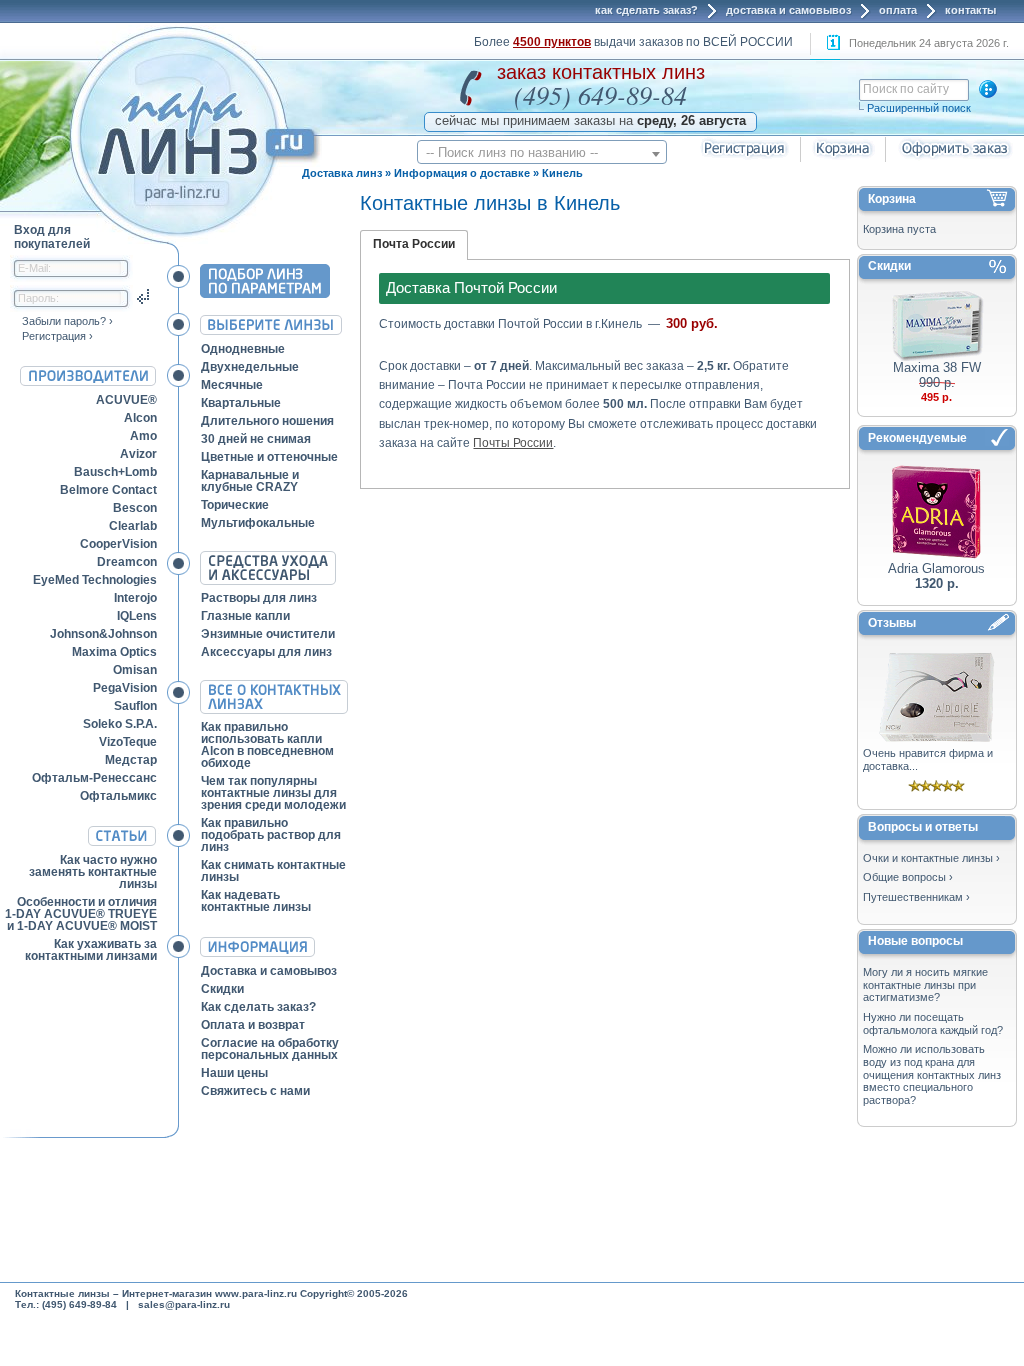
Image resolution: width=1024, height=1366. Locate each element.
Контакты (970, 10)
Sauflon (135, 706)
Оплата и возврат (253, 1025)
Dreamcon (127, 562)
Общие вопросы (904, 877)
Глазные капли (245, 616)
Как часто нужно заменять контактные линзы (93, 872)
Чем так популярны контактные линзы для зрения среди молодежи (273, 793)
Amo (143, 436)
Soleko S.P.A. (120, 724)
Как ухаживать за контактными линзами (91, 950)
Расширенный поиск (919, 108)
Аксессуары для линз (266, 652)
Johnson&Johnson (103, 634)
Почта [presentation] (391, 244)
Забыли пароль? (64, 321)
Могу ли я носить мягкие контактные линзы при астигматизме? (925, 984)
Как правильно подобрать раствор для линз (271, 835)
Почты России (513, 443)
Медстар (131, 760)
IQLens (137, 616)
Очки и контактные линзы (928, 858)
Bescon (135, 508)
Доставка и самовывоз (788, 10)
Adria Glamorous (936, 568)
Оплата (898, 10)
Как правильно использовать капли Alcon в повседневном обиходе (267, 745)
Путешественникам (913, 897)
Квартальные (241, 403)
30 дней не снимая (256, 439)
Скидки (222, 989)
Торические (235, 505)
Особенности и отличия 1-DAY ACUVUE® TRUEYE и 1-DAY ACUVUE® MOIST (81, 914)
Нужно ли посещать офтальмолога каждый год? (933, 1023)
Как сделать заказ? (646, 10)
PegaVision (125, 688)
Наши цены (234, 1073)
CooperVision (118, 544)
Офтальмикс (118, 796)
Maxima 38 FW (937, 367)
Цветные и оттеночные (269, 457)
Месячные (232, 385)
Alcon (140, 418)
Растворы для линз (259, 598)
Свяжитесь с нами (255, 1091)
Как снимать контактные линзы (273, 871)
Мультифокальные (258, 523)
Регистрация (54, 336)
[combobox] (542, 152)
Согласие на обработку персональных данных (270, 1049)
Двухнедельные (250, 367)
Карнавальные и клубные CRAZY (250, 481)
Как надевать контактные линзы (256, 901)
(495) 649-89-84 (600, 94)
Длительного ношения (267, 421)
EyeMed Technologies (95, 580)
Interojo (135, 598)
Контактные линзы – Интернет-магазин (113, 1293)
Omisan (135, 670)
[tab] (414, 245)
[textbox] (542, 152)
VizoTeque (128, 742)
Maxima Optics (114, 652)
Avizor (138, 454)
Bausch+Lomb (115, 472)
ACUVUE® (126, 400)
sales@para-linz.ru (184, 1304)
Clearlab (133, 526)
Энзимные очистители (268, 634)
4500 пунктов (552, 42)
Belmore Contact (108, 490)
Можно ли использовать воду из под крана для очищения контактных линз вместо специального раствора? (932, 1074)
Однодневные (243, 349)
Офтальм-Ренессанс (94, 778)
